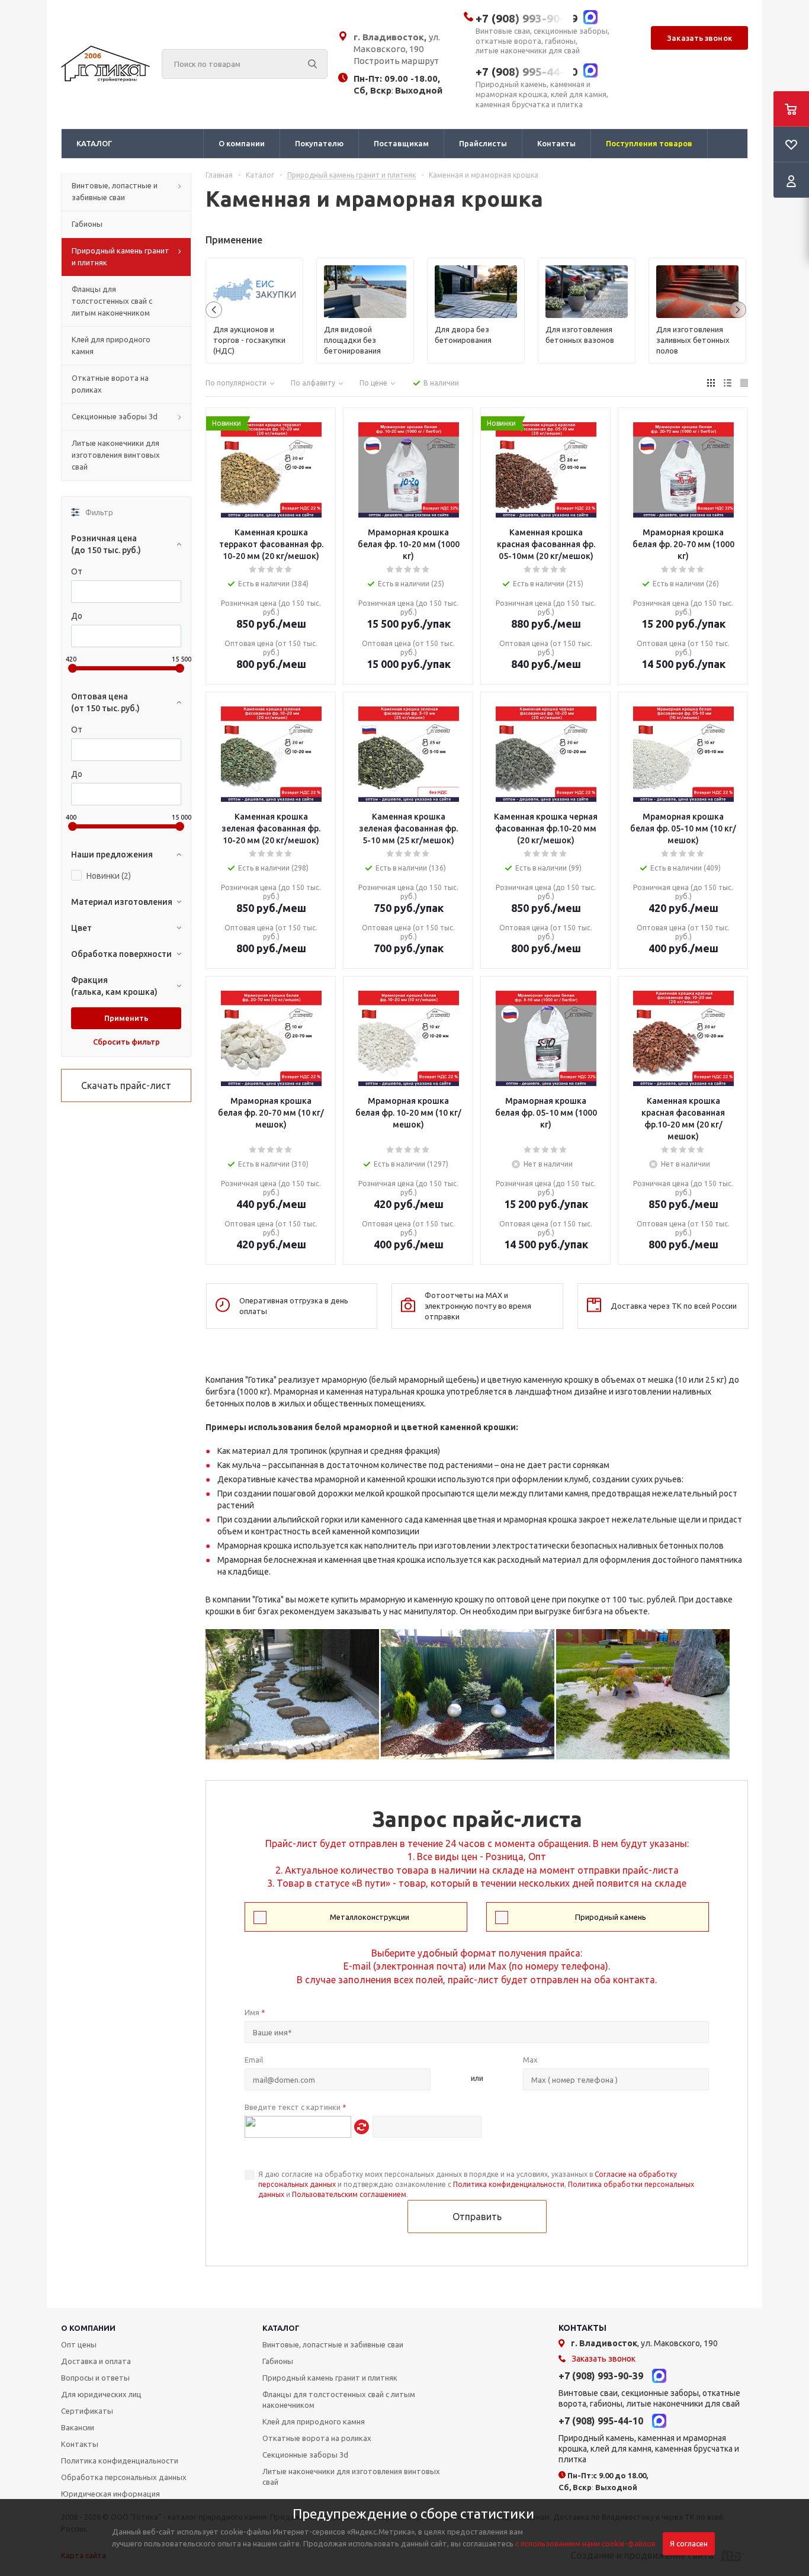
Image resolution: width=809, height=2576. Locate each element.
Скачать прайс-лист (126, 1085)
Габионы (278, 2361)
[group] (254, 311)
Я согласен (689, 2544)
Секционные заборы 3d (305, 2455)
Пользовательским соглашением (349, 2194)
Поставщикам (401, 143)
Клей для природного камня (314, 2421)
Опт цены (79, 2344)
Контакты (556, 143)
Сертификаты (87, 2411)
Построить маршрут (396, 61)
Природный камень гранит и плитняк (330, 2378)
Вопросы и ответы (95, 2378)
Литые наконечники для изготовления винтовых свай (351, 2477)
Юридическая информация (110, 2494)
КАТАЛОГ (281, 2328)
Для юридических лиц (101, 2394)
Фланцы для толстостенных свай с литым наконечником (339, 2400)
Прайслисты (483, 143)
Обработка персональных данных (124, 2477)
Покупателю (319, 143)
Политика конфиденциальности (509, 2184)
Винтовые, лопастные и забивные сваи (333, 2344)
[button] (214, 310)
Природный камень (611, 1917)
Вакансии (78, 2427)
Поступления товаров (649, 143)
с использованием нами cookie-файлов (585, 2543)
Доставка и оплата (96, 2361)
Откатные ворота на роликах (317, 2438)
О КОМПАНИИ (88, 2328)
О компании (242, 143)
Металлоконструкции (370, 1917)
